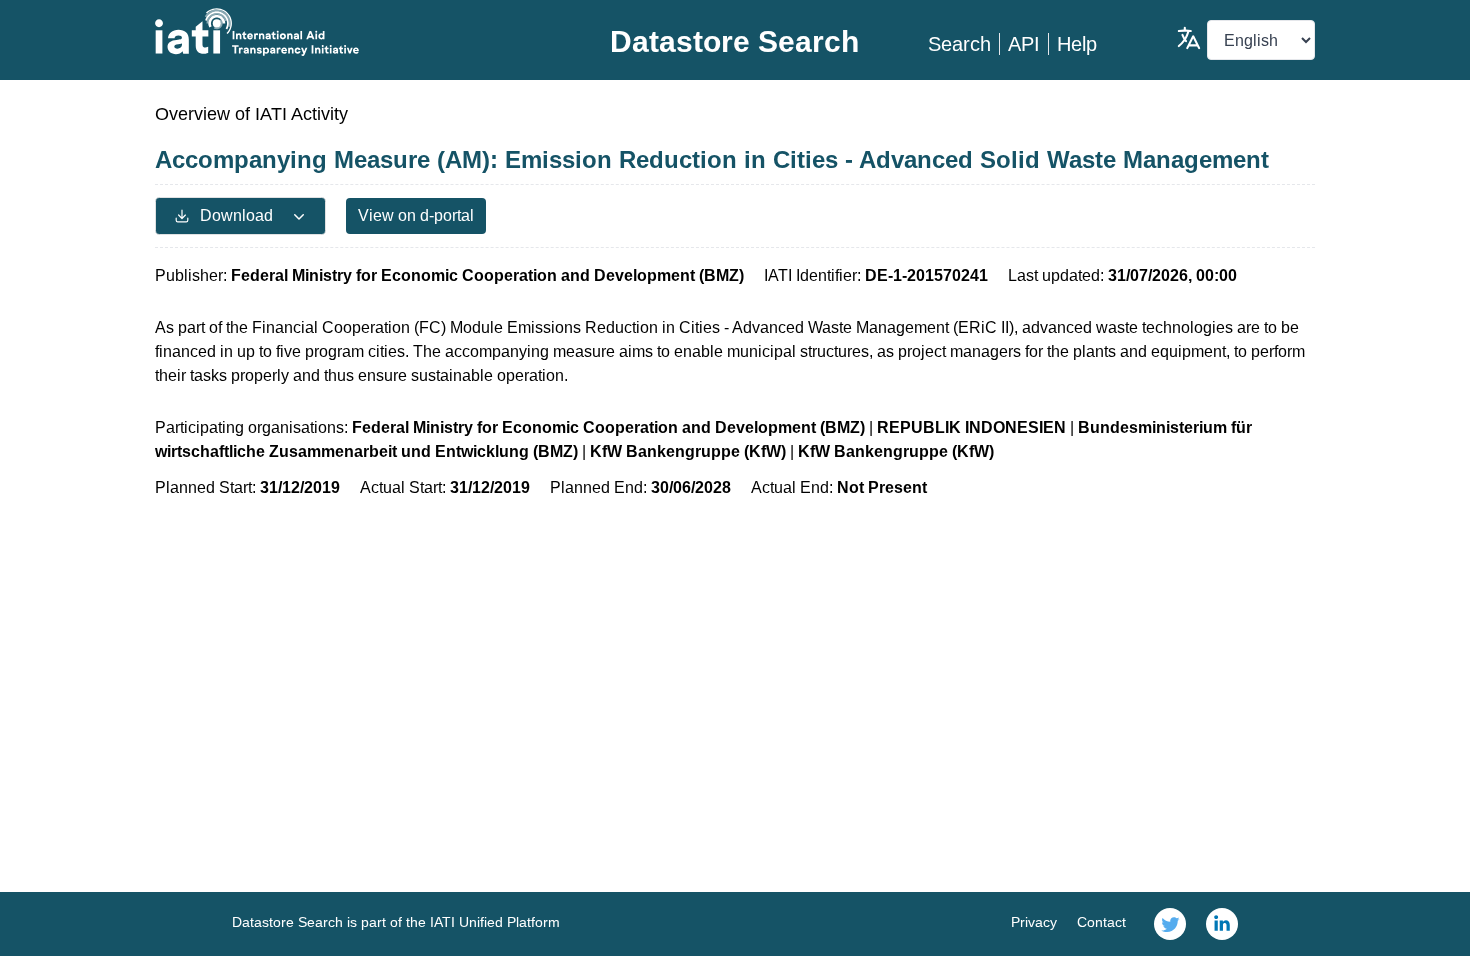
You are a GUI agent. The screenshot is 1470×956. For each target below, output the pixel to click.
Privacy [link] (1034, 922)
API (1024, 44)
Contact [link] (1101, 922)
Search (959, 44)
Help (1077, 44)
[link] (1170, 924)
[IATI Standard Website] (348, 32)
